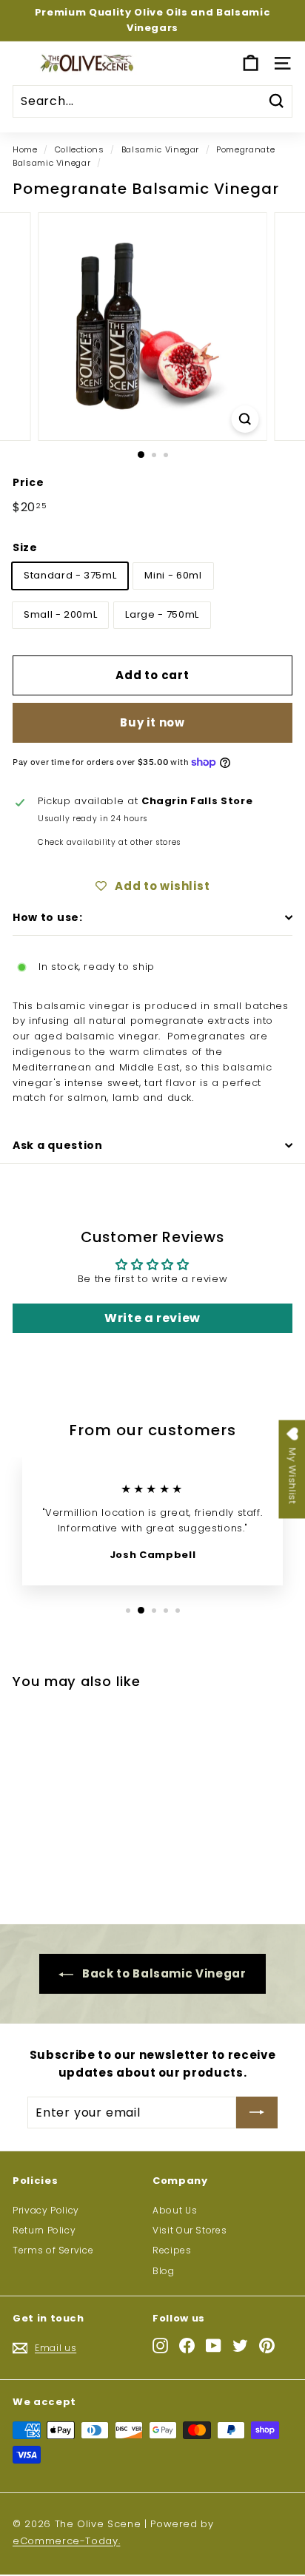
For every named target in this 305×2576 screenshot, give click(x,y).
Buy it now (152, 722)
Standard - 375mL (70, 575)
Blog (164, 2271)
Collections (80, 149)
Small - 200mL (60, 614)
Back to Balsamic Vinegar (162, 1973)
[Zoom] (245, 419)
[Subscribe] (257, 2113)
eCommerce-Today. (66, 2541)
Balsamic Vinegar (160, 149)
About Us (175, 2210)
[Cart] (251, 63)
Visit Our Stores (190, 2230)
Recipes (172, 2250)
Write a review (152, 1318)
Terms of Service (53, 2250)
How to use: (48, 917)
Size (25, 547)
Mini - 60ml (173, 575)
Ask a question (58, 1145)
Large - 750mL (162, 614)
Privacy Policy (46, 2210)
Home (25, 149)
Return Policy (44, 2230)
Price (28, 482)
